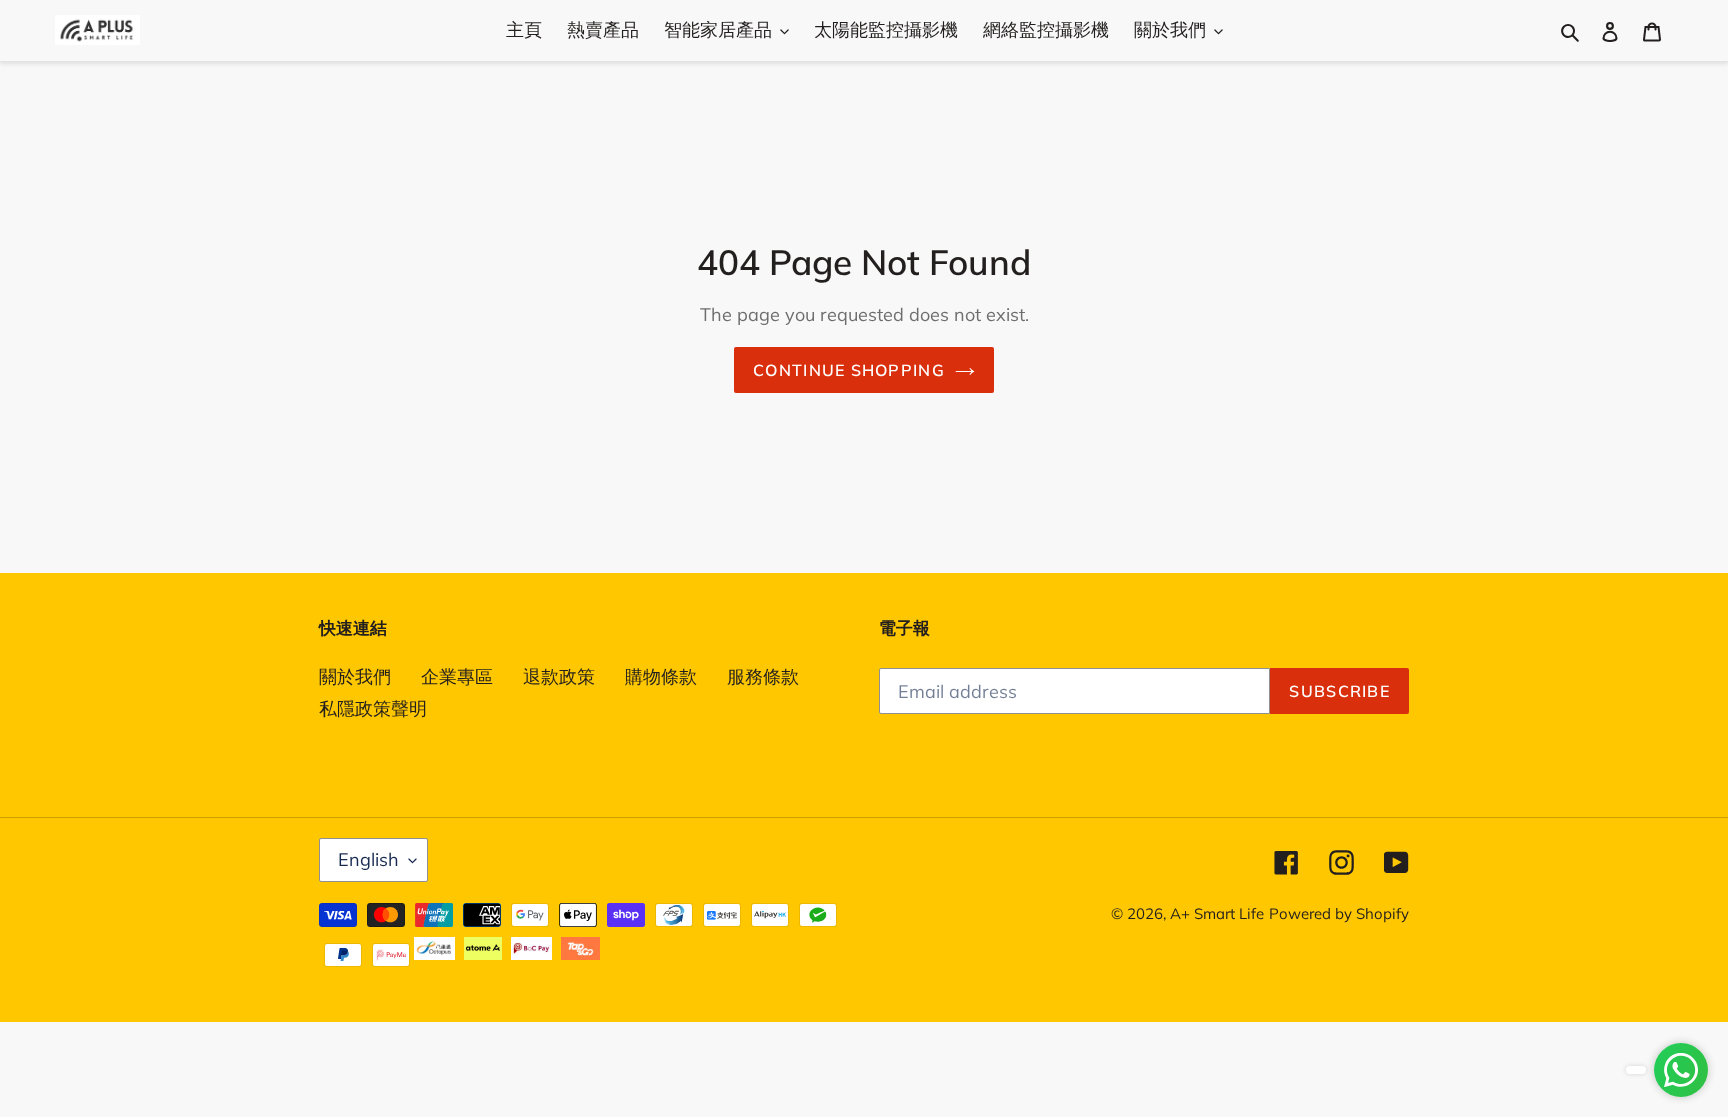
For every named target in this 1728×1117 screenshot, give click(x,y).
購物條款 (661, 676)
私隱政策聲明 (373, 708)
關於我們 (355, 676)
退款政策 (559, 676)
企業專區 (457, 676)
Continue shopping (849, 370)
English (368, 859)
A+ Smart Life (1217, 913)
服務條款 (763, 676)
